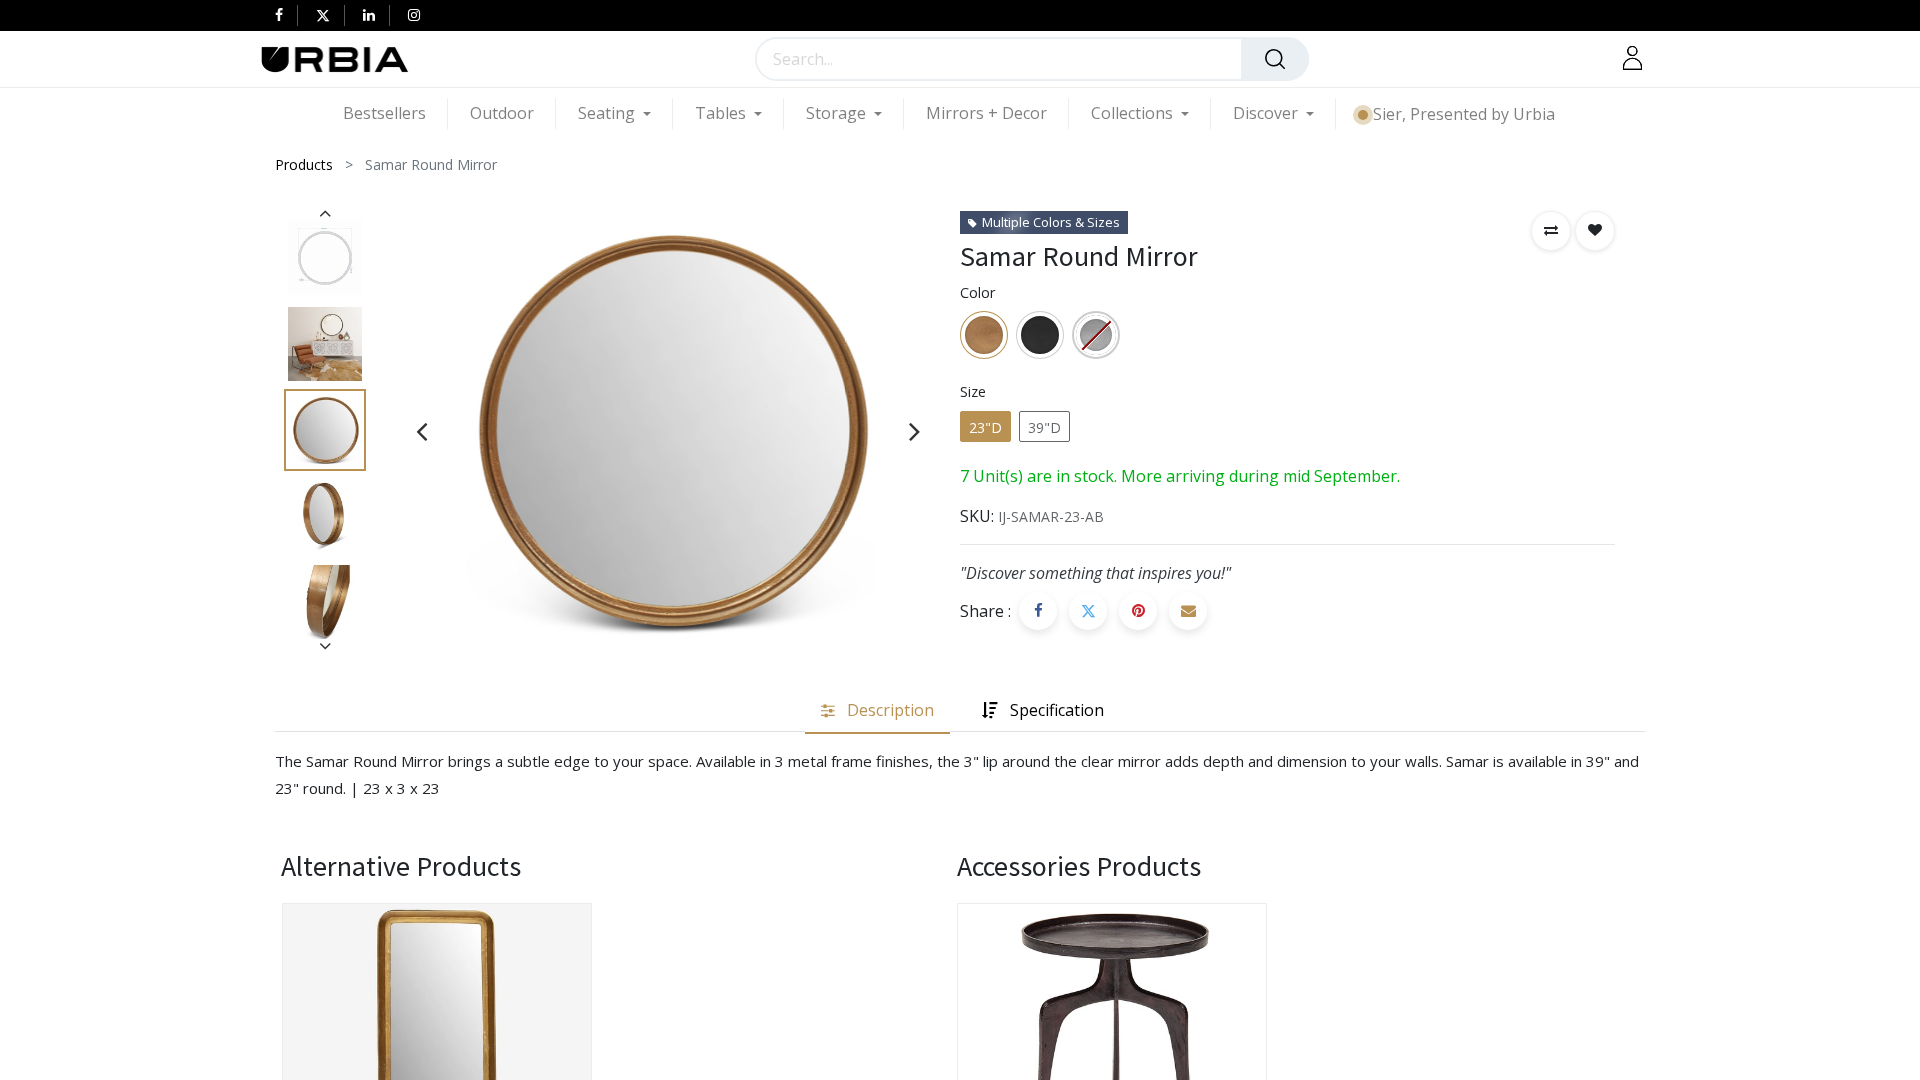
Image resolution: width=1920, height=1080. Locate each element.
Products (304, 164)
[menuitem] (395, 113)
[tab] (877, 711)
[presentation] (421, 431)
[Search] (1275, 59)
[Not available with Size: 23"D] (1096, 335)
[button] (1551, 231)
